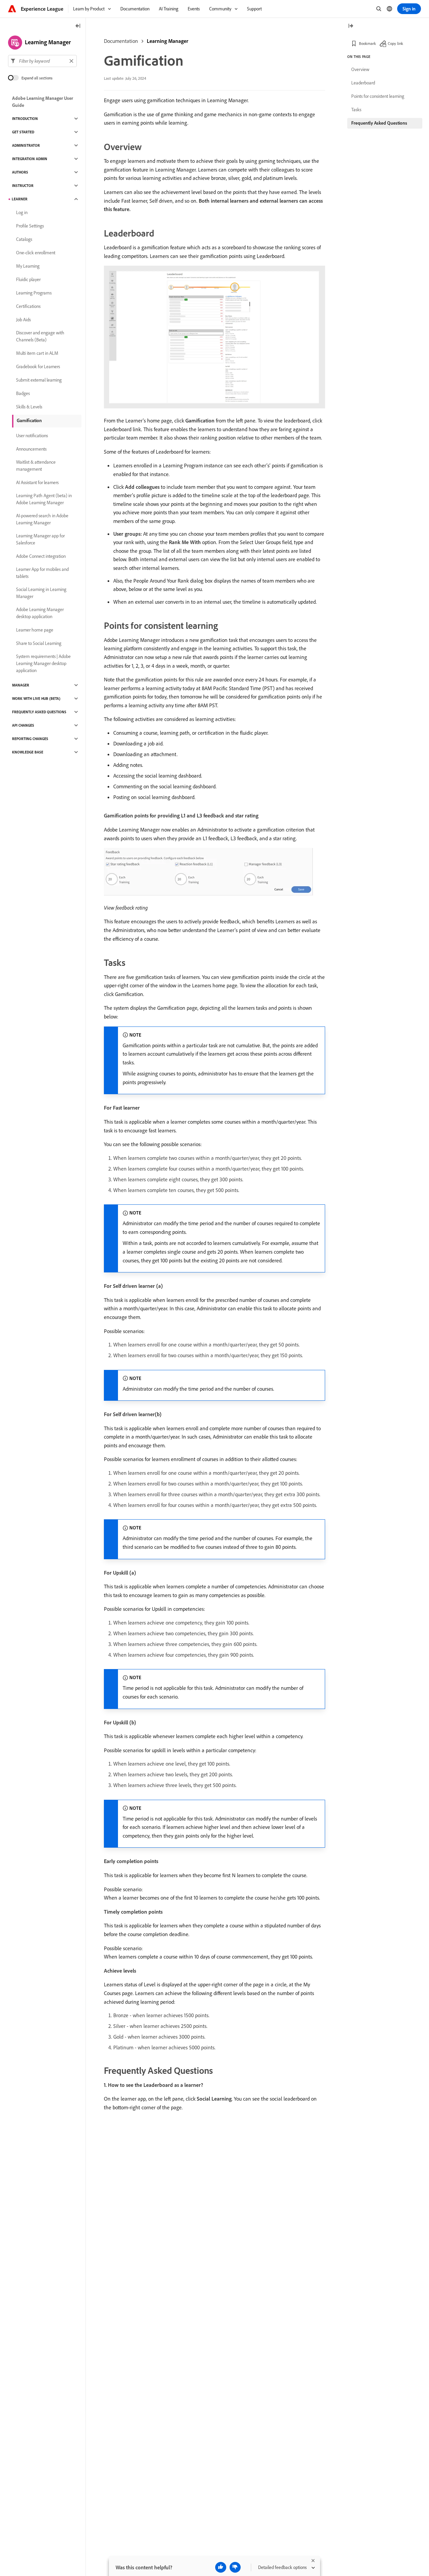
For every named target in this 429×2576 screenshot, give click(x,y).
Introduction (25, 119)
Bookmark (367, 43)
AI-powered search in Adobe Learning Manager (42, 519)
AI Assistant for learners (37, 482)
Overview (360, 69)
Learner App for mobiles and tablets (42, 573)
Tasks (356, 110)
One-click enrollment (36, 253)
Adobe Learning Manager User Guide (43, 102)
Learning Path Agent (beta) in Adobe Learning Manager (44, 499)
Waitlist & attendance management (36, 466)
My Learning (28, 266)
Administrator (26, 145)
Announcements (31, 449)
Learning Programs (34, 293)
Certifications (28, 306)
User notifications (32, 436)
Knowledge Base (28, 752)
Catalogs (24, 239)
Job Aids (23, 320)
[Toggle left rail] (78, 26)
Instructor (23, 186)
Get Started (23, 132)
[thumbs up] (221, 2567)
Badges (23, 393)
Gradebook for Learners (38, 367)
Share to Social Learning (39, 643)
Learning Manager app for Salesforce (40, 539)
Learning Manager (168, 41)
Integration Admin (30, 159)
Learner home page (35, 630)
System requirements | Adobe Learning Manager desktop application (43, 663)
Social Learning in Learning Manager (41, 593)
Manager (21, 685)
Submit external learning (39, 380)
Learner (20, 199)
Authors (20, 172)
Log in (22, 212)
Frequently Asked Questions (39, 712)
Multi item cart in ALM (37, 353)
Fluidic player (28, 279)
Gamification (29, 420)
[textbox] (42, 61)
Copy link (395, 43)
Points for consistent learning (378, 96)
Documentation (121, 41)
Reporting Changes (30, 739)
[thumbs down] (235, 2567)
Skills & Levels (29, 407)
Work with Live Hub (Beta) (36, 699)
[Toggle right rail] (351, 26)
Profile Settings (30, 226)
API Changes (23, 725)
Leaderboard (363, 83)
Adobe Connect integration (41, 556)
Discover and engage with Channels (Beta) (40, 336)
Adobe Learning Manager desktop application (40, 613)
